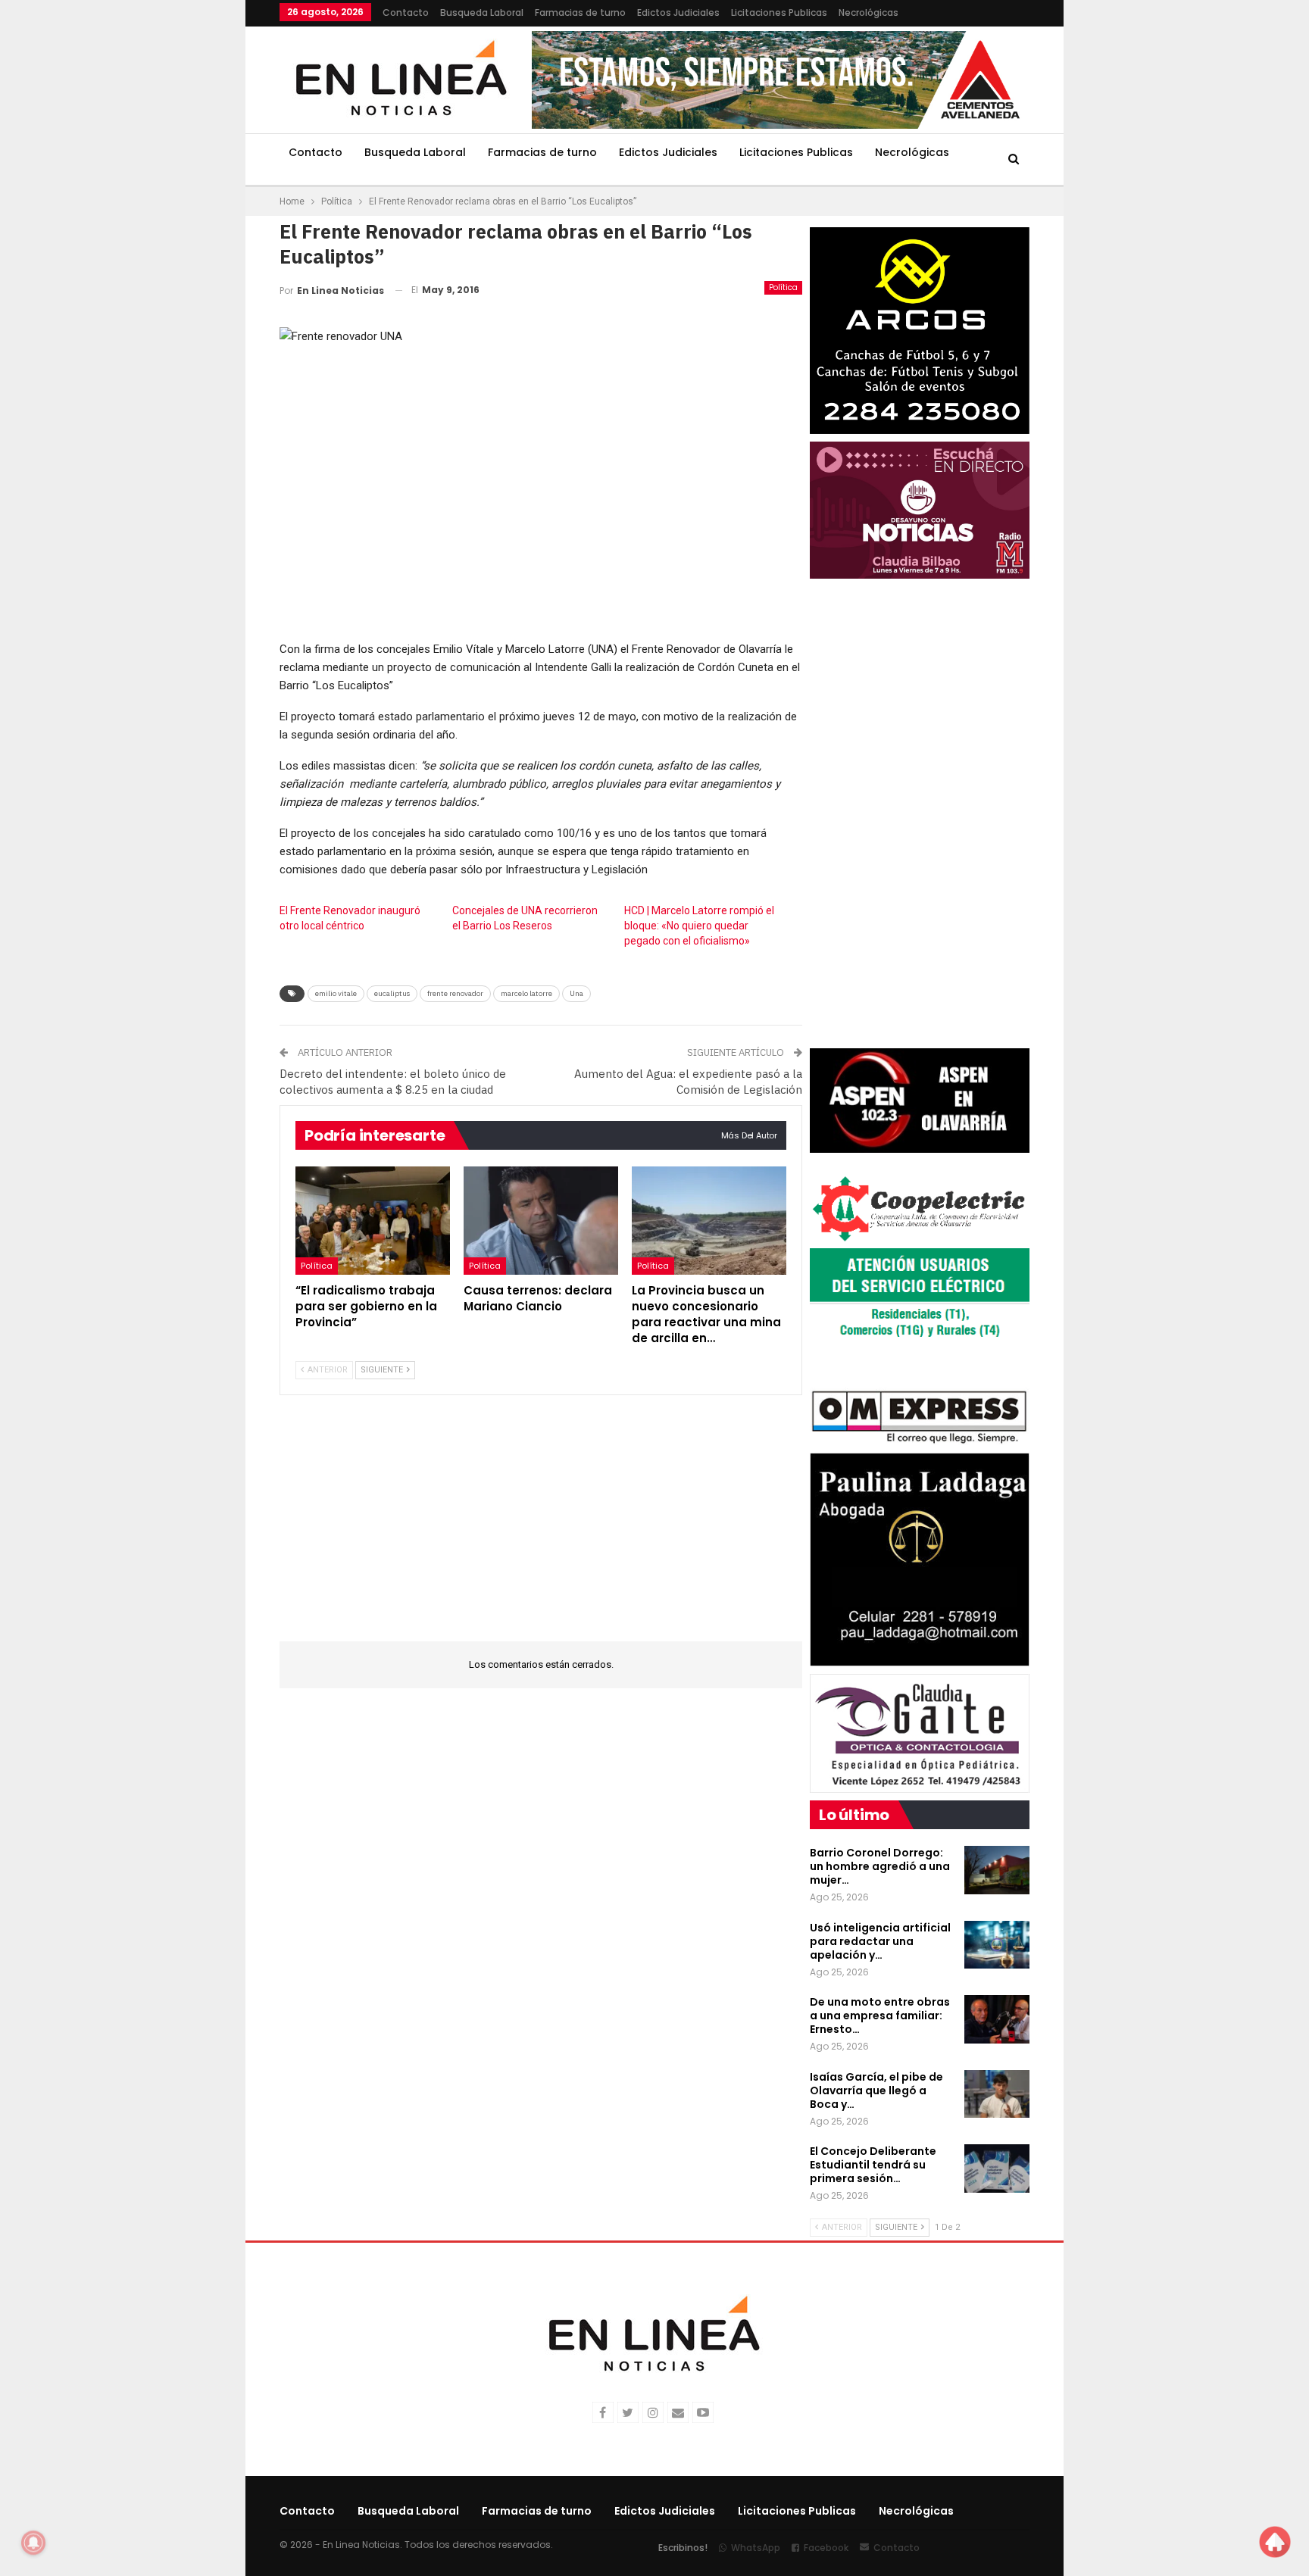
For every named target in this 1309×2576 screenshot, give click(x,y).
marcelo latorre (526, 993)
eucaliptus (392, 993)
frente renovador (455, 993)
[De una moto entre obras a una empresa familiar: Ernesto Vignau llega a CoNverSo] (997, 2019)
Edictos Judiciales (678, 12)
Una (576, 993)
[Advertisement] (186, 227)
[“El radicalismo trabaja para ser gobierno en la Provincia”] (373, 1221)
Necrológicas (869, 12)
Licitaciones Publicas (779, 12)
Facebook (826, 2548)
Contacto (406, 12)
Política (783, 287)
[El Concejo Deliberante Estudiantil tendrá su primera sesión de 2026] (997, 2169)
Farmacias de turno (580, 12)
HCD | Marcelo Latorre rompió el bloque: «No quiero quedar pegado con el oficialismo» (699, 926)
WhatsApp (756, 2548)
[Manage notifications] (33, 2543)
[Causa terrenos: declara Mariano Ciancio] (541, 1221)
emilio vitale (336, 993)
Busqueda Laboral (482, 12)
